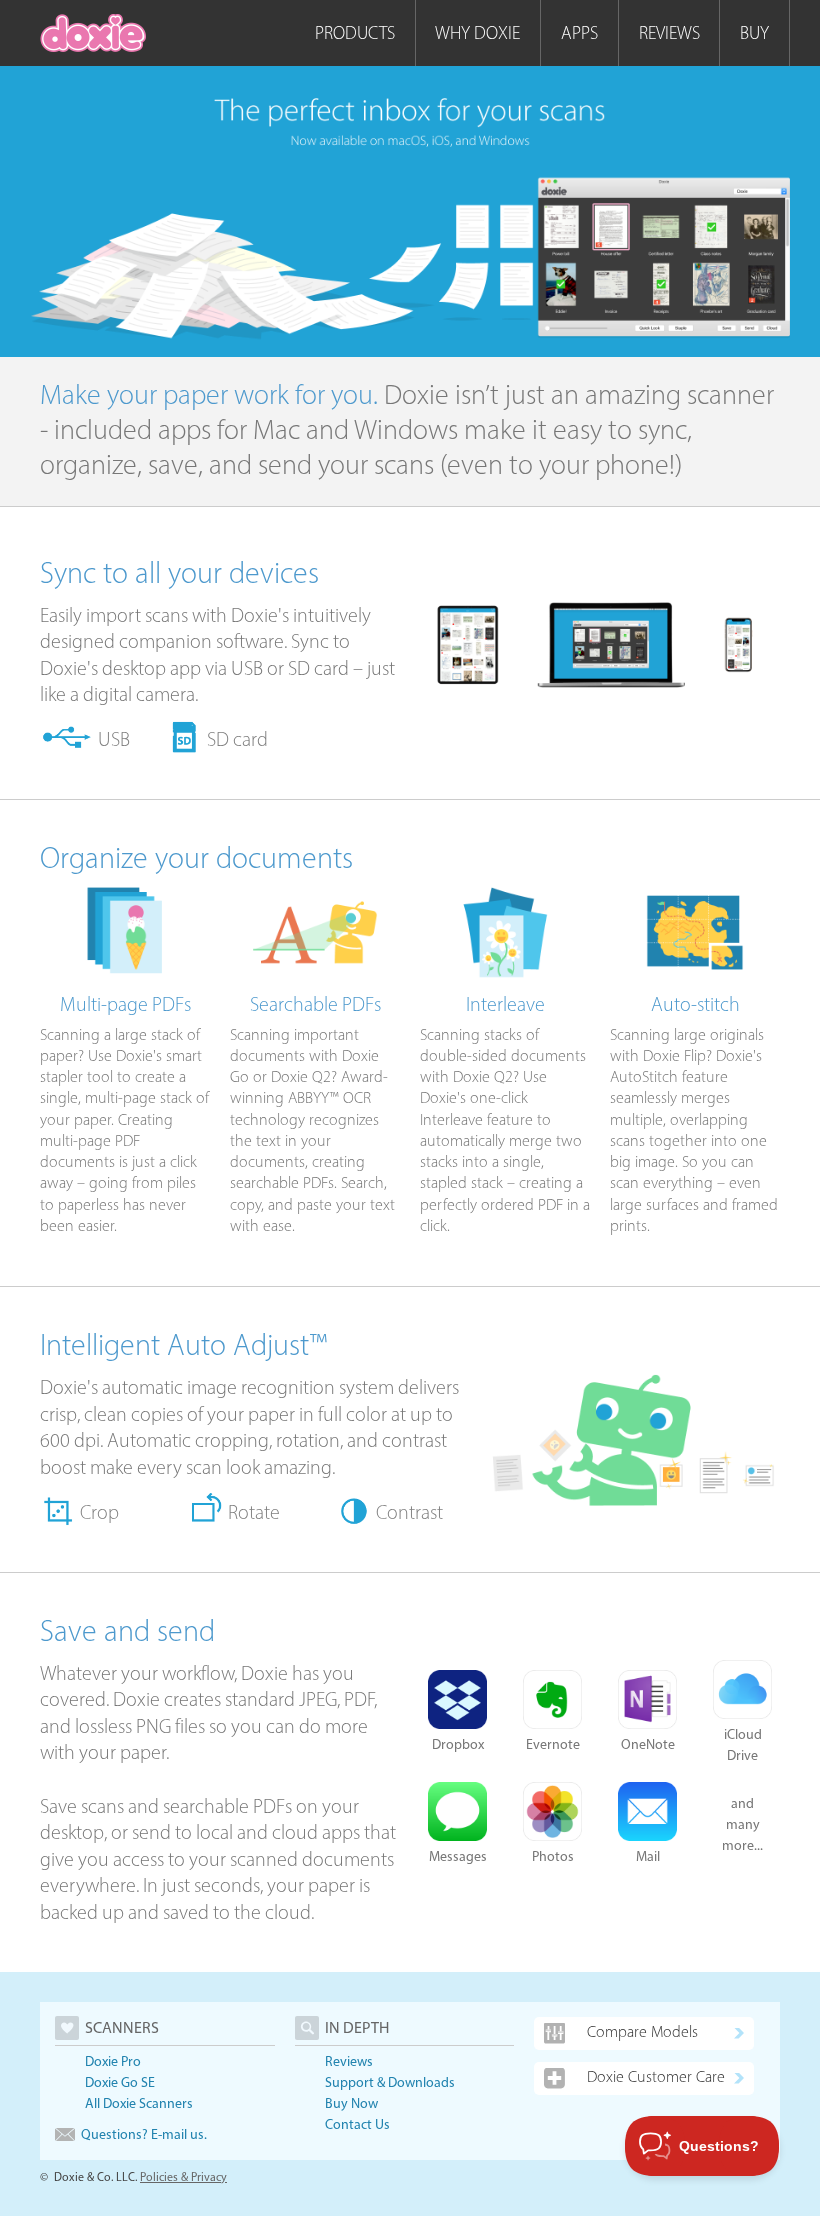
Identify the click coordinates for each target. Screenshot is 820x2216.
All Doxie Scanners (139, 2103)
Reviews (669, 33)
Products (355, 33)
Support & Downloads (390, 2082)
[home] (93, 33)
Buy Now (351, 2103)
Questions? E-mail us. (144, 2134)
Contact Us (357, 2124)
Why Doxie (477, 33)
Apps (579, 33)
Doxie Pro (113, 2061)
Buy (754, 33)
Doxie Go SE (120, 2082)
